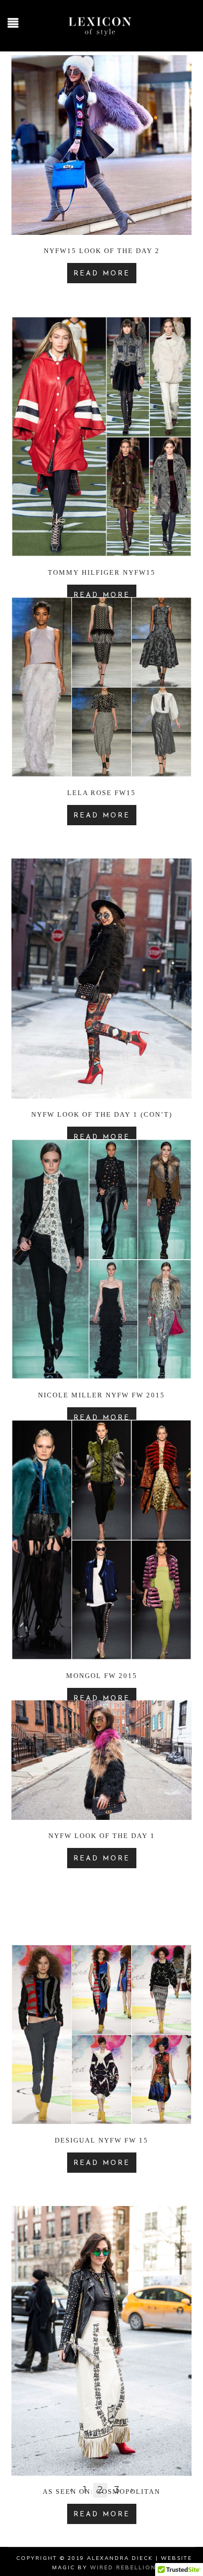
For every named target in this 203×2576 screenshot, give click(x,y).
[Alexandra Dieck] (102, 37)
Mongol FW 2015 (102, 1676)
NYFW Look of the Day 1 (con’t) (102, 1114)
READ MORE (102, 274)
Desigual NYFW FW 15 (102, 2140)
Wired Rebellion (123, 2567)
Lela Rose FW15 (102, 793)
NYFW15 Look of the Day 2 (102, 251)
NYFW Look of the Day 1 (102, 1836)
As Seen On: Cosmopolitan (102, 2492)
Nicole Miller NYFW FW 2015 (102, 1395)
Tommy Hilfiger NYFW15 (102, 572)
